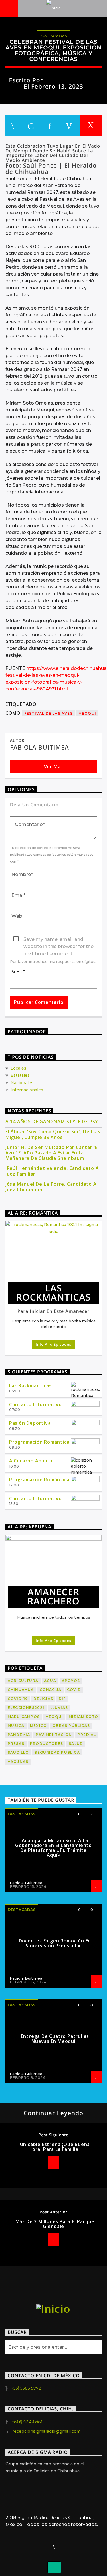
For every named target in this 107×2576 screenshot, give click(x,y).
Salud (76, 1744)
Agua (50, 1681)
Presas (16, 1744)
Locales (18, 1068)
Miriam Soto (83, 1717)
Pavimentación (54, 1735)
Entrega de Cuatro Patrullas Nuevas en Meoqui (55, 2039)
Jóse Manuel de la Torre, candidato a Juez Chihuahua (51, 1187)
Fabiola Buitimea (71, 80)
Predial (87, 1735)
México (38, 1726)
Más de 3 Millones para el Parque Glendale (55, 2224)
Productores (47, 1744)
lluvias (59, 1708)
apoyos (71, 1681)
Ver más (54, 767)
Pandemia (19, 1735)
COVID (74, 1690)
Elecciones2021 (26, 1708)
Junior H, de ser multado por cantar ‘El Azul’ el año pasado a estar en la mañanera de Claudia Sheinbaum (52, 1153)
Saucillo (18, 1752)
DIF (62, 1699)
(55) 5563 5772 (27, 2388)
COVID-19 (18, 1699)
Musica (16, 1726)
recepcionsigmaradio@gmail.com (46, 2431)
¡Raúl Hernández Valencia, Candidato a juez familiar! (52, 1171)
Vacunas (18, 1762)
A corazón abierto (32, 1461)
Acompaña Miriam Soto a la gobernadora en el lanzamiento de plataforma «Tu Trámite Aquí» (53, 1848)
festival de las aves (49, 713)
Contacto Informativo (36, 1404)
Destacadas (53, 36)
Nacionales (22, 1083)
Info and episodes (53, 1344)
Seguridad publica (57, 1752)
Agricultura (23, 1681)
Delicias (43, 1699)
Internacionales (27, 1090)
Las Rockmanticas (30, 1385)
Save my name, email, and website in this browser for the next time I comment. (58, 940)
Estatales (20, 1075)
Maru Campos (24, 1717)
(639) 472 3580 (27, 2421)
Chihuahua (21, 1690)
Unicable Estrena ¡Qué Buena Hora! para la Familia (55, 2147)
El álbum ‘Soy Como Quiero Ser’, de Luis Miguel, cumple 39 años (53, 1134)
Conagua (51, 1690)
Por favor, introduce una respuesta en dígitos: (53, 962)
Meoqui (87, 713)
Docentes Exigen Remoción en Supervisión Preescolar (55, 1943)
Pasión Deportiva (30, 1423)
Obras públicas (71, 1726)
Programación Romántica (39, 1442)
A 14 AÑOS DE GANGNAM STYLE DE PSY (52, 1122)
